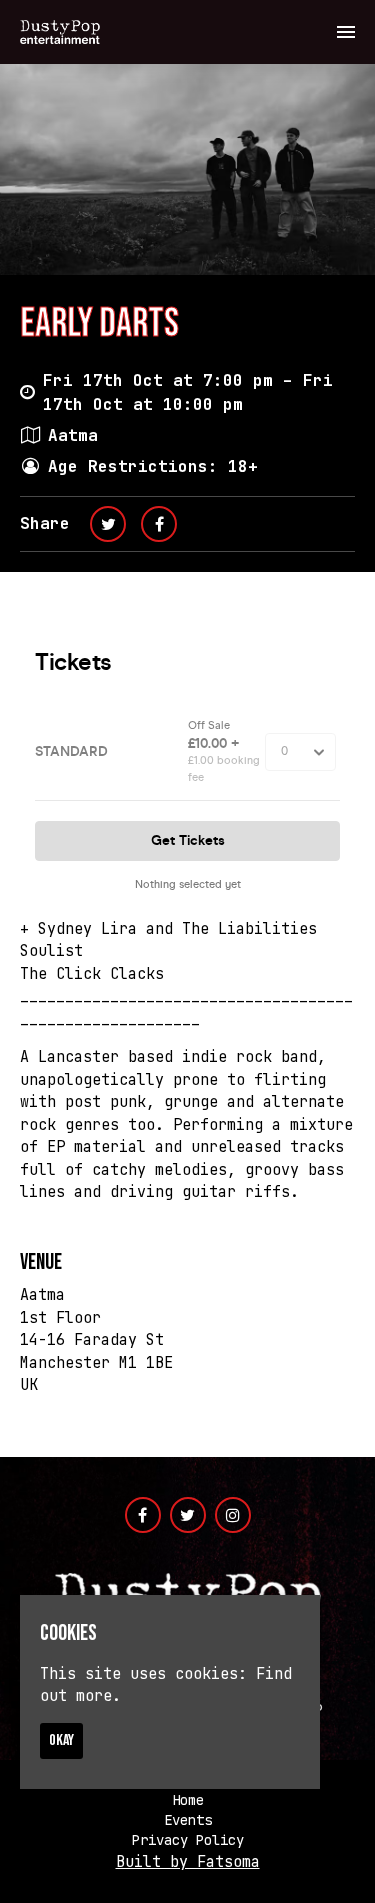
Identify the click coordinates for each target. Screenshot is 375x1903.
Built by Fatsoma (188, 1862)
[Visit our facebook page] (159, 524)
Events (188, 1820)
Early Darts (99, 324)
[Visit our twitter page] (108, 524)
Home (188, 1800)
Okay (61, 1740)
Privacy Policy (188, 1840)
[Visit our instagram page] (233, 1516)
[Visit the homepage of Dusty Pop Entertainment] (60, 32)
